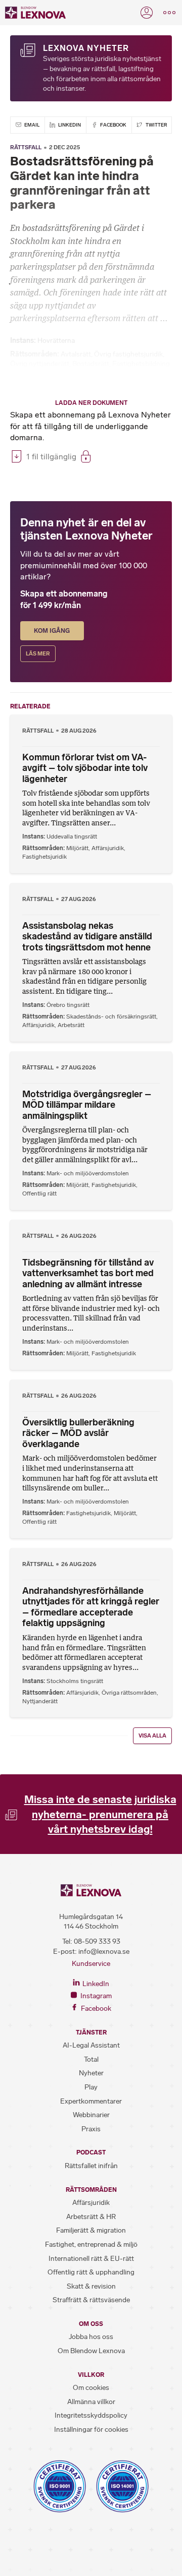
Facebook (113, 125)
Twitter (156, 125)
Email (31, 125)
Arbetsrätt (71, 1025)
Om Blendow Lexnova (91, 2351)
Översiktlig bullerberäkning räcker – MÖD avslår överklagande (78, 1433)
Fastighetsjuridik (44, 857)
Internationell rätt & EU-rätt (91, 2259)
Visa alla (152, 1736)
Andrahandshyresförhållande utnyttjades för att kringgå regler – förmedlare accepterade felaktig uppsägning (91, 1607)
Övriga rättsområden (129, 1693)
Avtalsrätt (76, 354)
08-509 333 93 (97, 1941)
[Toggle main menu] (169, 13)
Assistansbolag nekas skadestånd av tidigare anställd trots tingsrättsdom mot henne (87, 937)
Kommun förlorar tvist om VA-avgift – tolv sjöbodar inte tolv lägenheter (85, 768)
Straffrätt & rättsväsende (91, 2300)
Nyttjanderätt (40, 1701)
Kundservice (91, 1964)
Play (91, 2087)
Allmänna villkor (91, 2402)
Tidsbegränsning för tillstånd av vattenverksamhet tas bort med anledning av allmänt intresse (88, 1273)
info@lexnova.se (104, 1952)
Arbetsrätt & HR (91, 2217)
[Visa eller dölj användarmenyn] (147, 13)
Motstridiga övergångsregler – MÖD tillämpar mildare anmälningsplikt (87, 1105)
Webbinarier (91, 2115)
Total (91, 2059)
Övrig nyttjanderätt (40, 364)
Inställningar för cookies (91, 2430)
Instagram (95, 1996)
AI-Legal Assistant (91, 2045)
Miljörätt (77, 848)
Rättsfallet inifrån (91, 2166)
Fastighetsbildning (141, 364)
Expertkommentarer (91, 2101)
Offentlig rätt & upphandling (91, 2272)
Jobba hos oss (91, 2337)
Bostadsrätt (91, 364)
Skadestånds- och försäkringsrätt (111, 1016)
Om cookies (91, 2388)
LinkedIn (69, 125)
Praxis (91, 2129)
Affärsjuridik (108, 848)
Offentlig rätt (39, 1193)
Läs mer (38, 654)
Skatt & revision (91, 2286)
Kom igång (52, 631)
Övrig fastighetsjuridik (128, 354)
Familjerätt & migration (91, 2230)
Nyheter (91, 2073)
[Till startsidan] (35, 13)
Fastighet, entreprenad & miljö (91, 2244)
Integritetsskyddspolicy (91, 2415)
